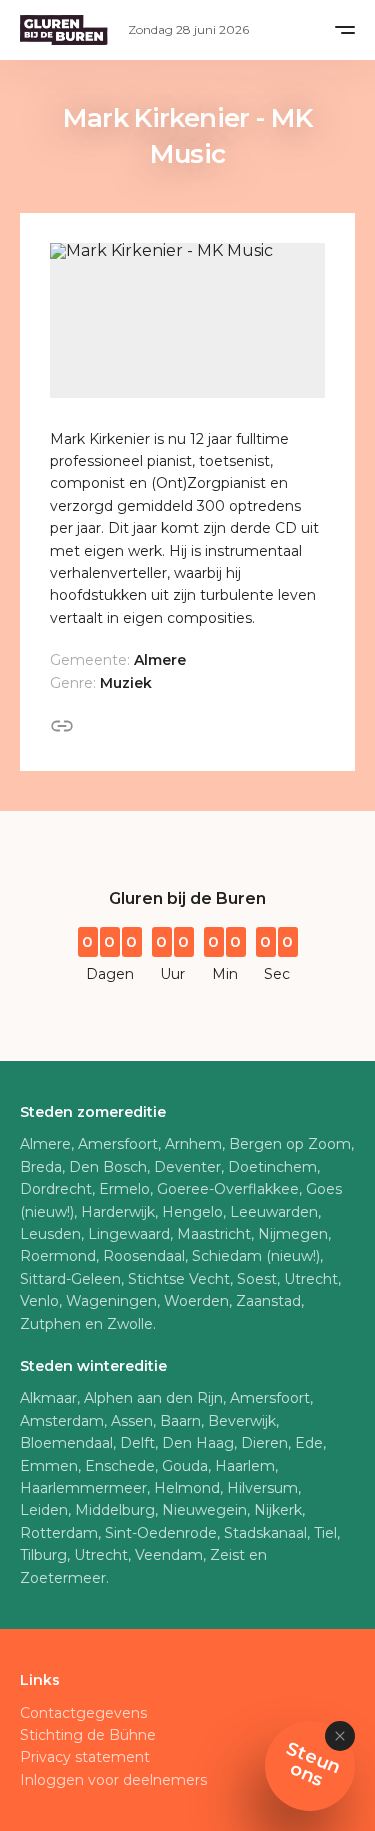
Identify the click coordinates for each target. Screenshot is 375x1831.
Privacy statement (85, 1757)
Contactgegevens (83, 1713)
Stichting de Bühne (88, 1735)
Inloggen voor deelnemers (113, 1780)
